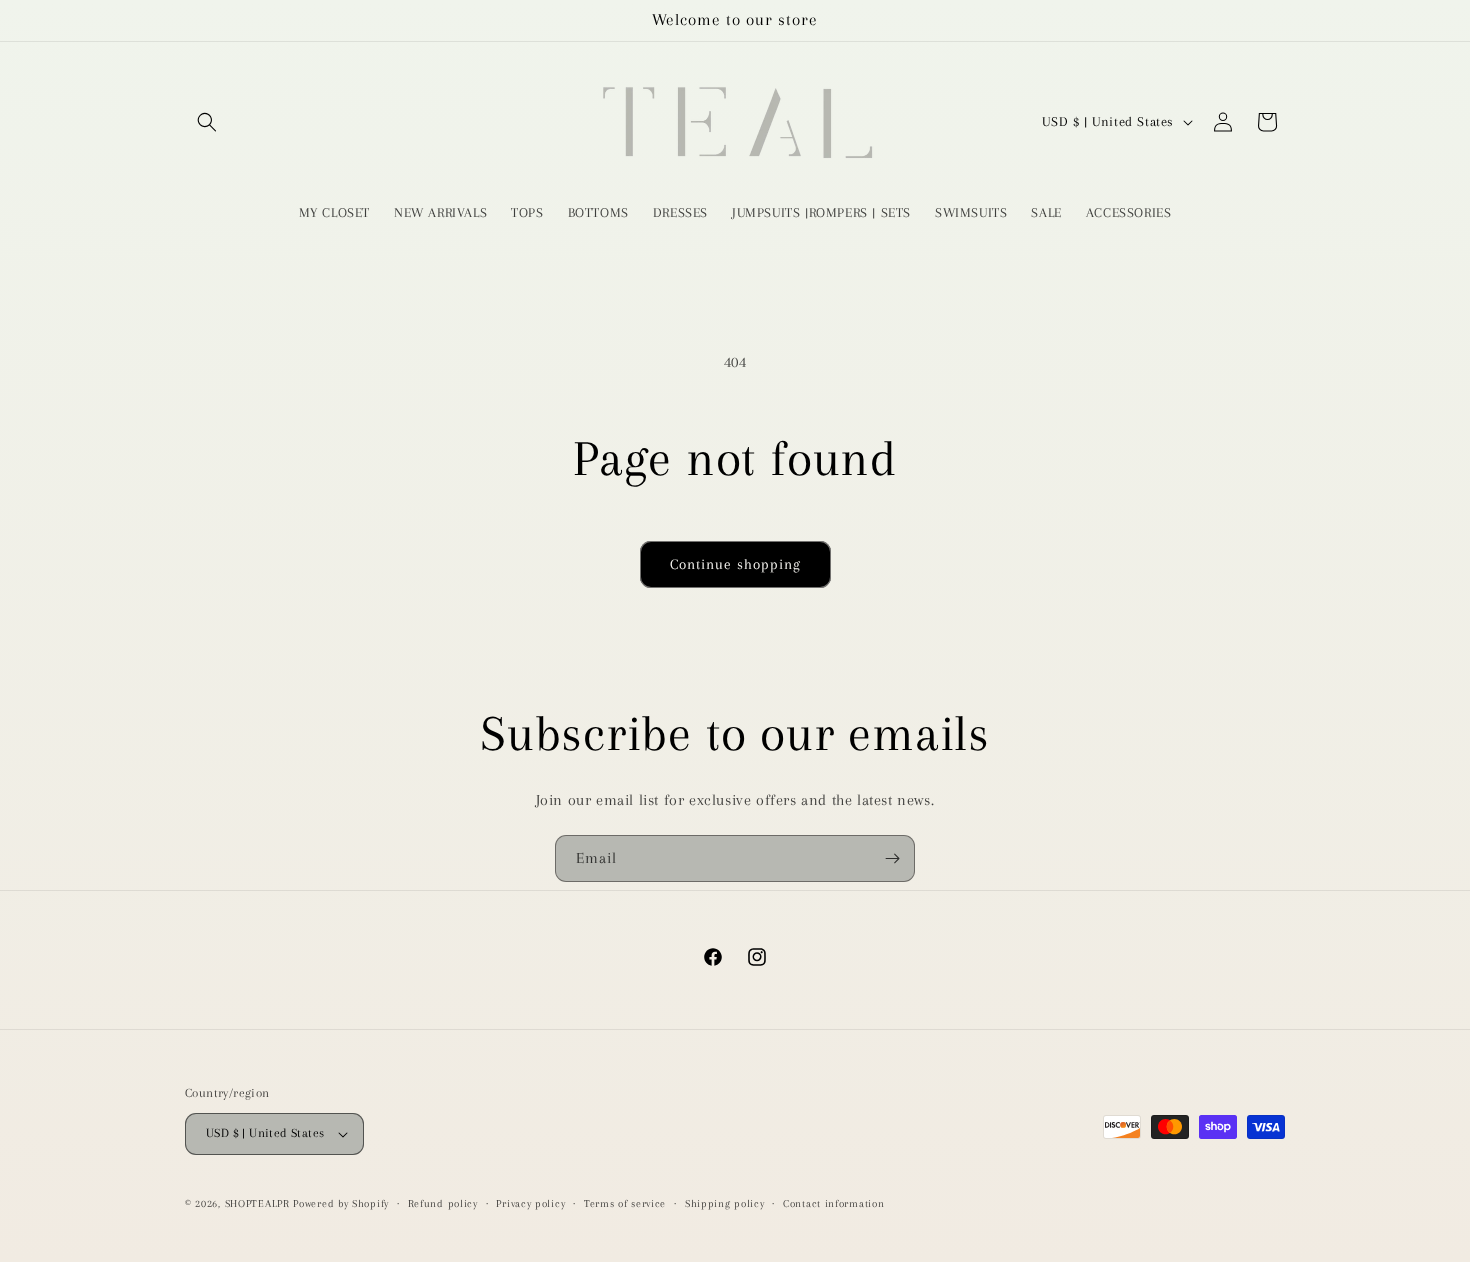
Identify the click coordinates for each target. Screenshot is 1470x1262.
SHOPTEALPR (257, 1203)
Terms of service (625, 1203)
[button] (207, 122)
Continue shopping (735, 564)
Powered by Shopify (341, 1203)
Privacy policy (530, 1203)
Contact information (833, 1203)
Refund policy (443, 1203)
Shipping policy (725, 1203)
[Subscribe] (892, 858)
